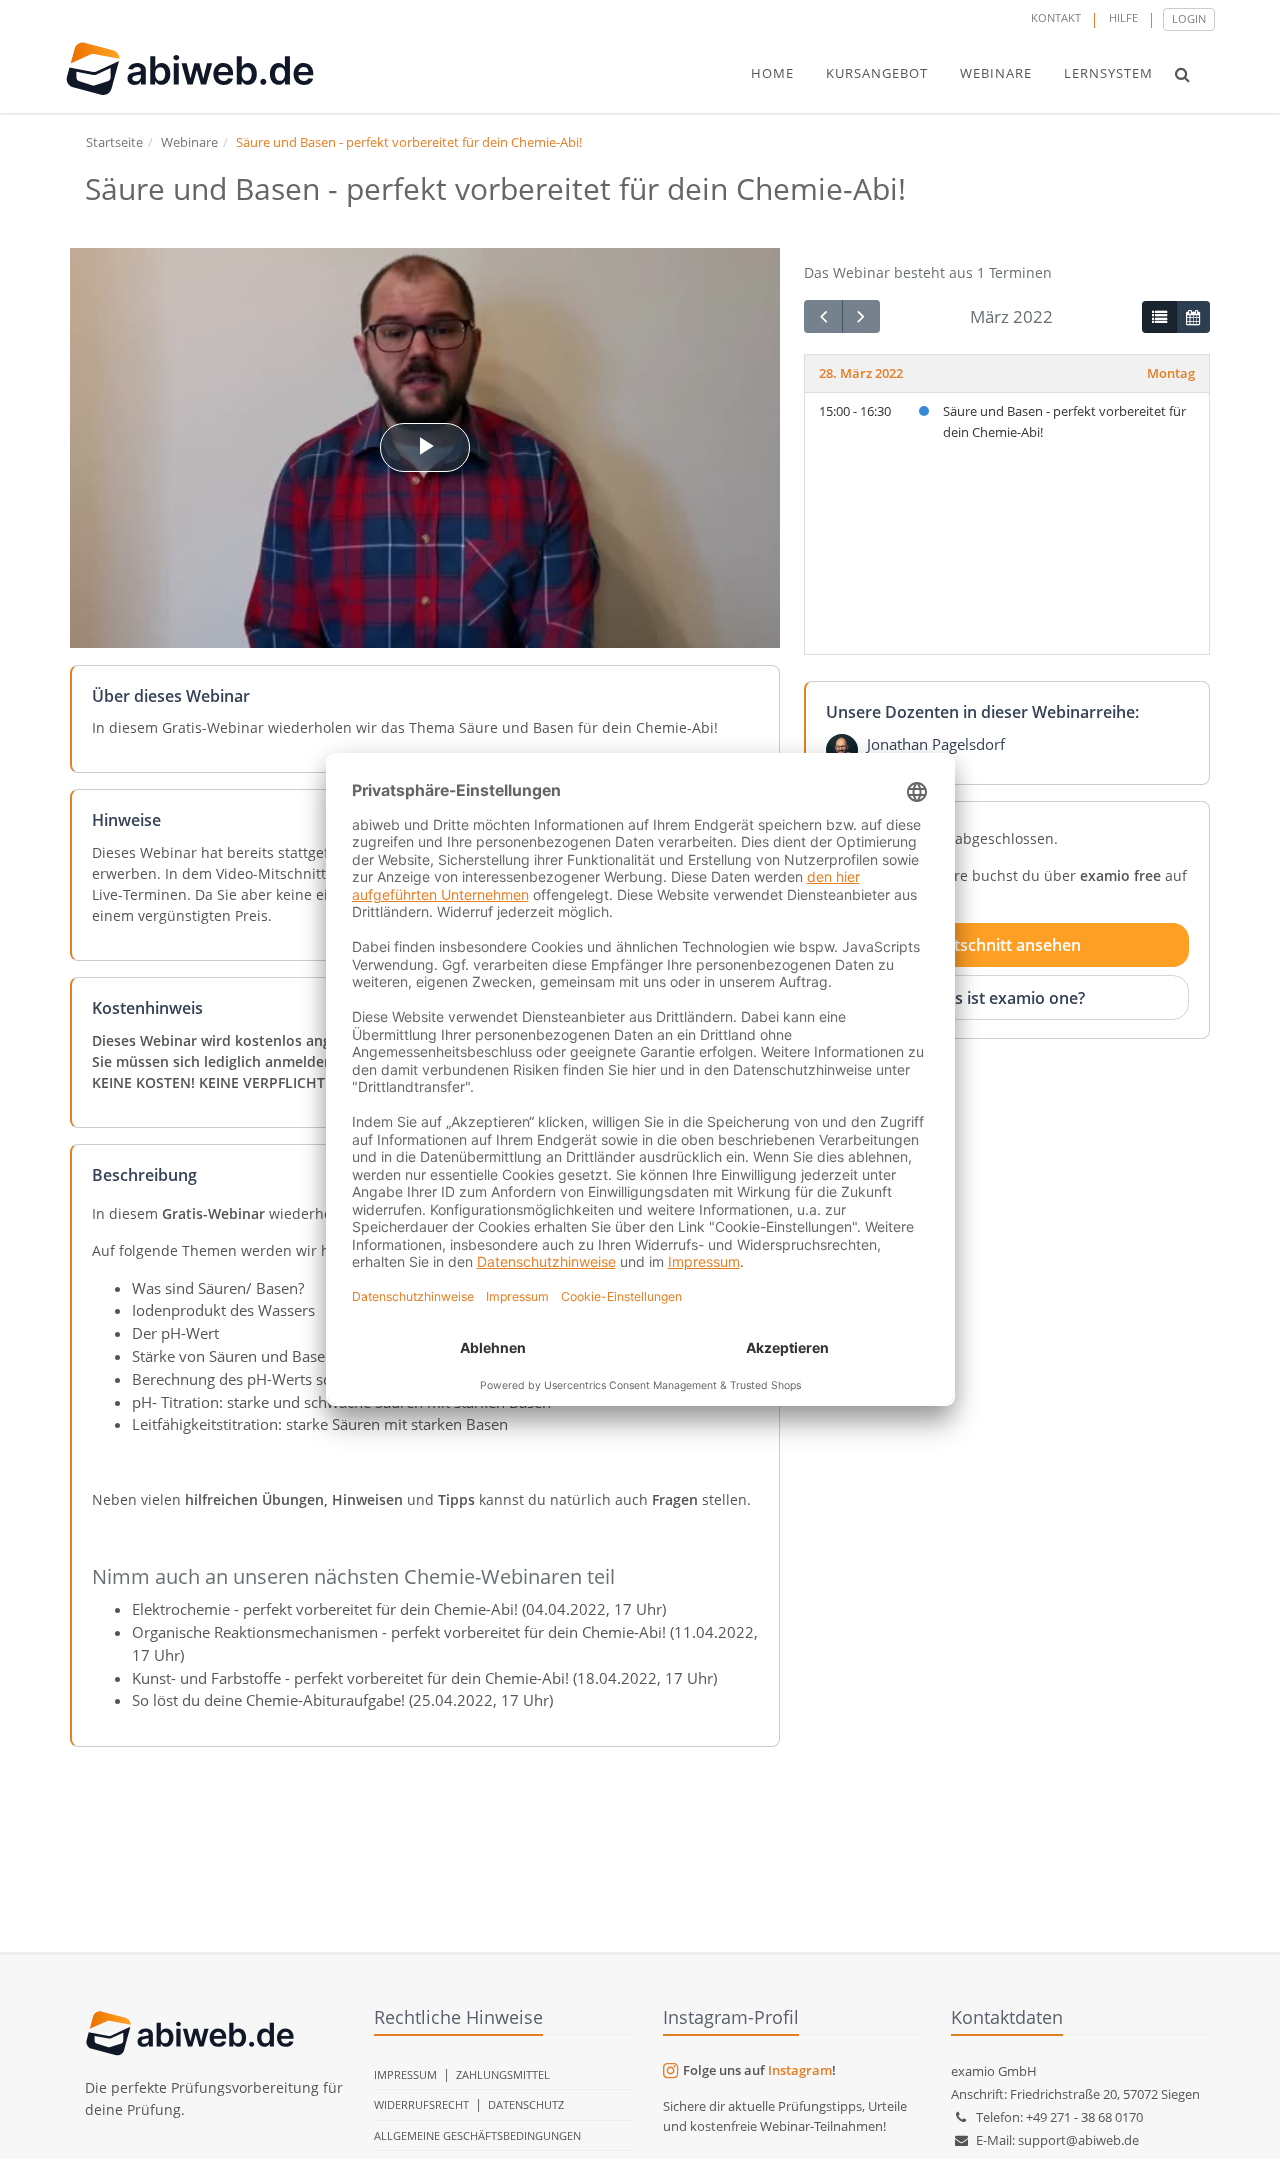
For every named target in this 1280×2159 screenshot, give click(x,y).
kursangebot (877, 73)
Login (1189, 18)
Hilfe (1123, 17)
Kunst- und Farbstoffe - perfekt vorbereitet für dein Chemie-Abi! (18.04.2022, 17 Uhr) (424, 1678)
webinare (996, 73)
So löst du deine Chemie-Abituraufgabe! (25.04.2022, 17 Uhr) (342, 1700)
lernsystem (1108, 73)
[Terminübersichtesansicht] (1159, 317)
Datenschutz (526, 2104)
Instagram (800, 2070)
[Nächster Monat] (861, 316)
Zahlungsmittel (503, 2074)
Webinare (189, 142)
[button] (1182, 74)
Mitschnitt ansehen (1008, 945)
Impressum (405, 2074)
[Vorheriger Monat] (823, 316)
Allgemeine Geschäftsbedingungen (477, 2135)
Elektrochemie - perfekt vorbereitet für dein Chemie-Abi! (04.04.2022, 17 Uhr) (399, 1609)
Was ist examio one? (1008, 997)
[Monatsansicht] (1193, 317)
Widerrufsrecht (421, 2104)
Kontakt (1056, 17)
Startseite (114, 142)
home (772, 73)
